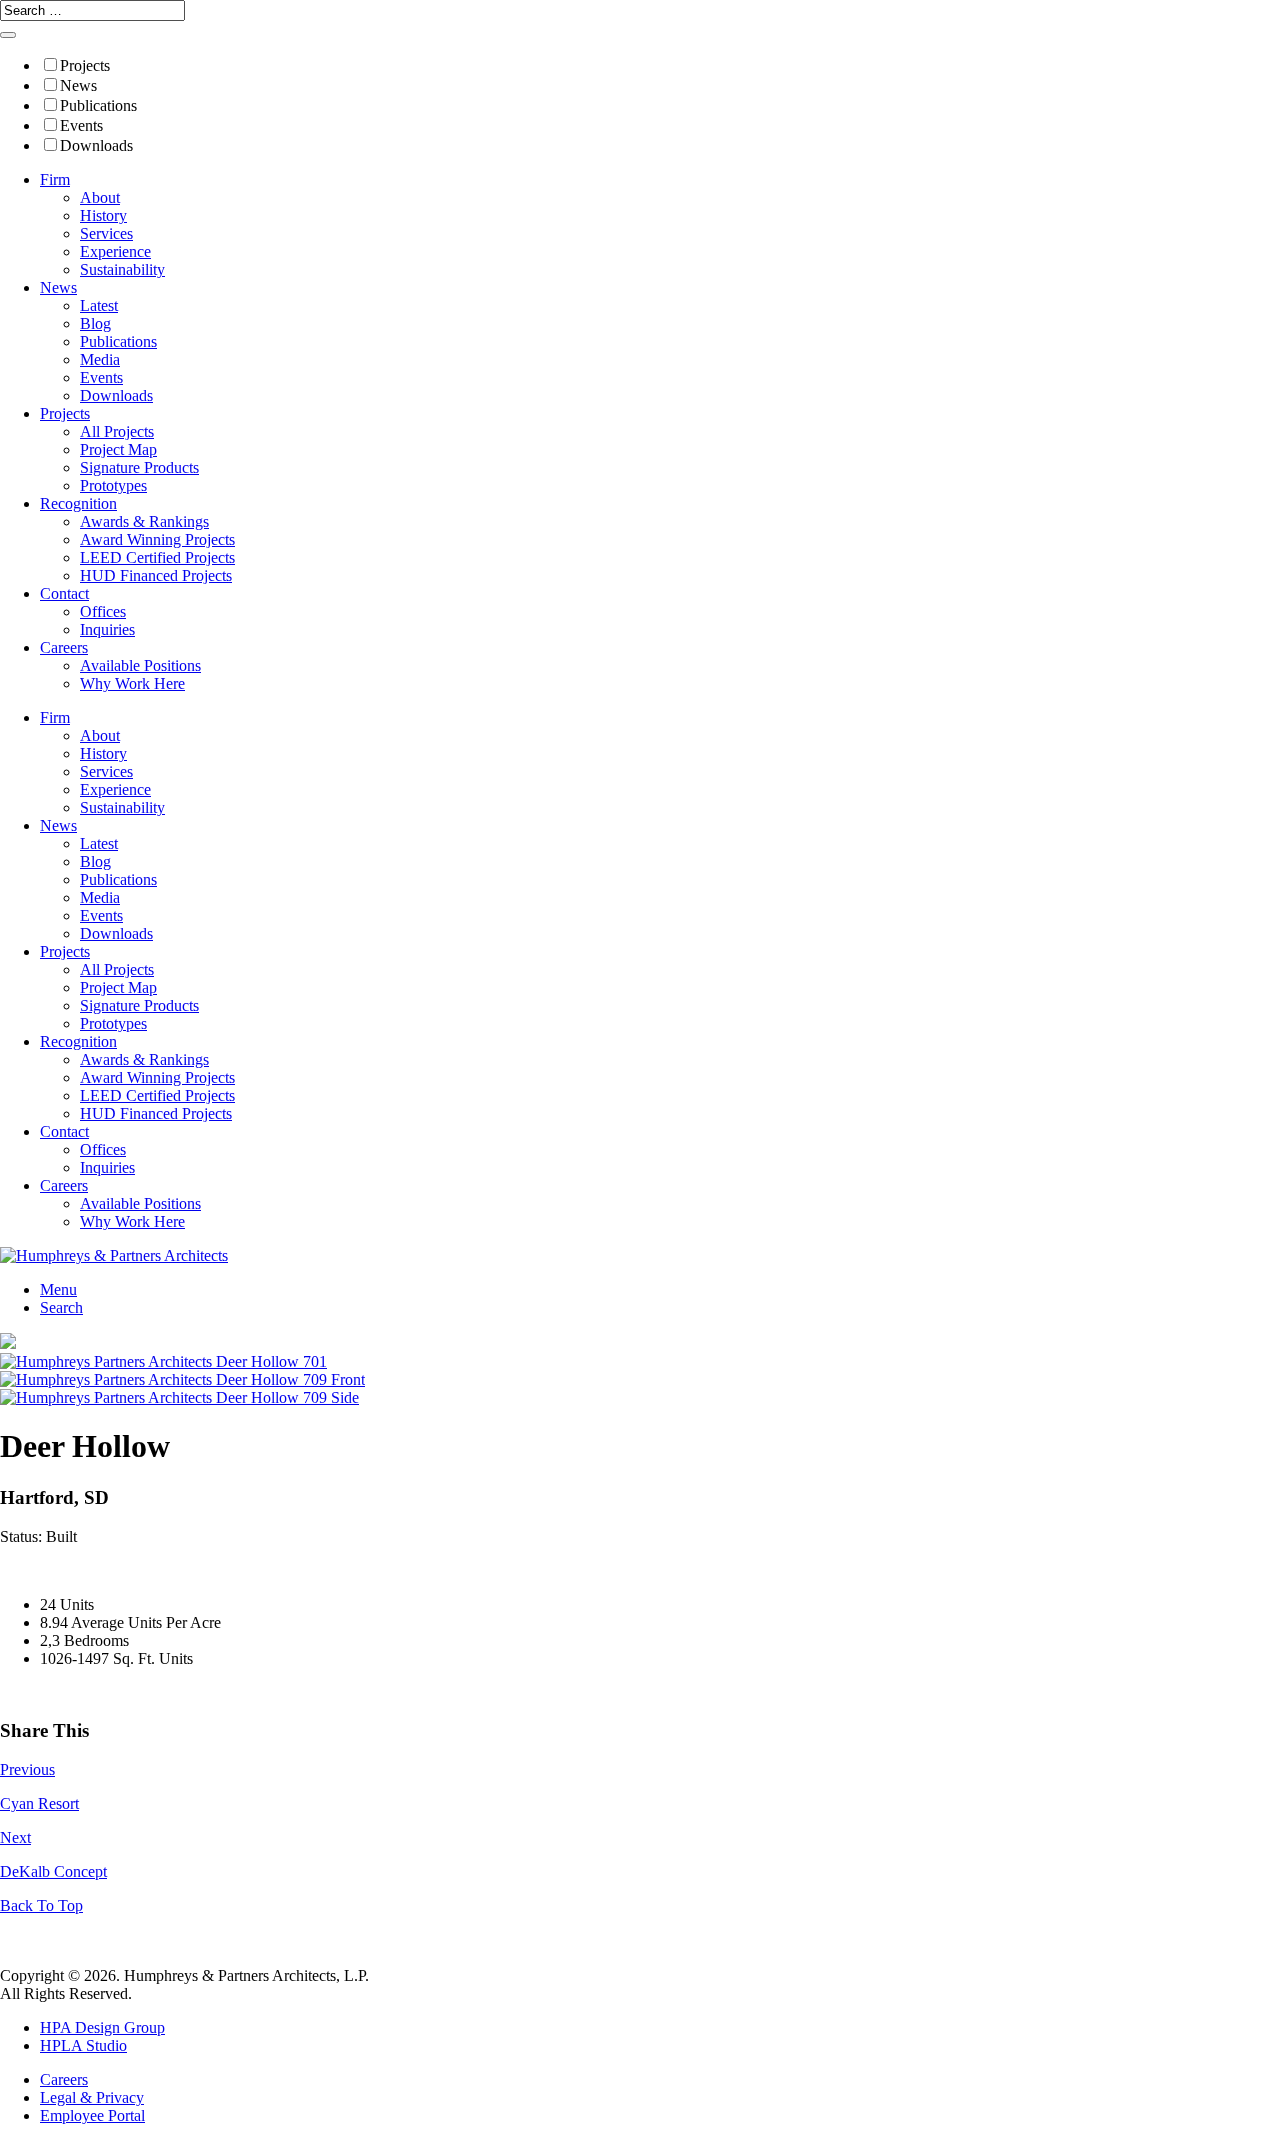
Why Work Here (132, 683)
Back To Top (41, 1905)
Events (81, 125)
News (78, 85)
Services (106, 233)
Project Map (118, 449)
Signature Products (139, 467)
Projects (85, 65)
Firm (55, 179)
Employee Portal (92, 2115)
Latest (99, 305)
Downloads (96, 145)
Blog (95, 323)
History (103, 215)
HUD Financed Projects (156, 575)
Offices (103, 611)
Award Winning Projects (157, 539)
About (100, 197)
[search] (8, 35)
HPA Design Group (102, 2027)
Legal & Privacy (92, 2097)
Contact (64, 593)
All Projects (117, 431)
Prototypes (113, 485)
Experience (115, 251)
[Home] (114, 1255)
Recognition (78, 503)
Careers (64, 647)
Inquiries (107, 629)
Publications (98, 105)
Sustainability (122, 269)
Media (100, 359)
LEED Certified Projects (157, 557)
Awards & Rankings (144, 521)
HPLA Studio (83, 2045)
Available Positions (140, 665)
